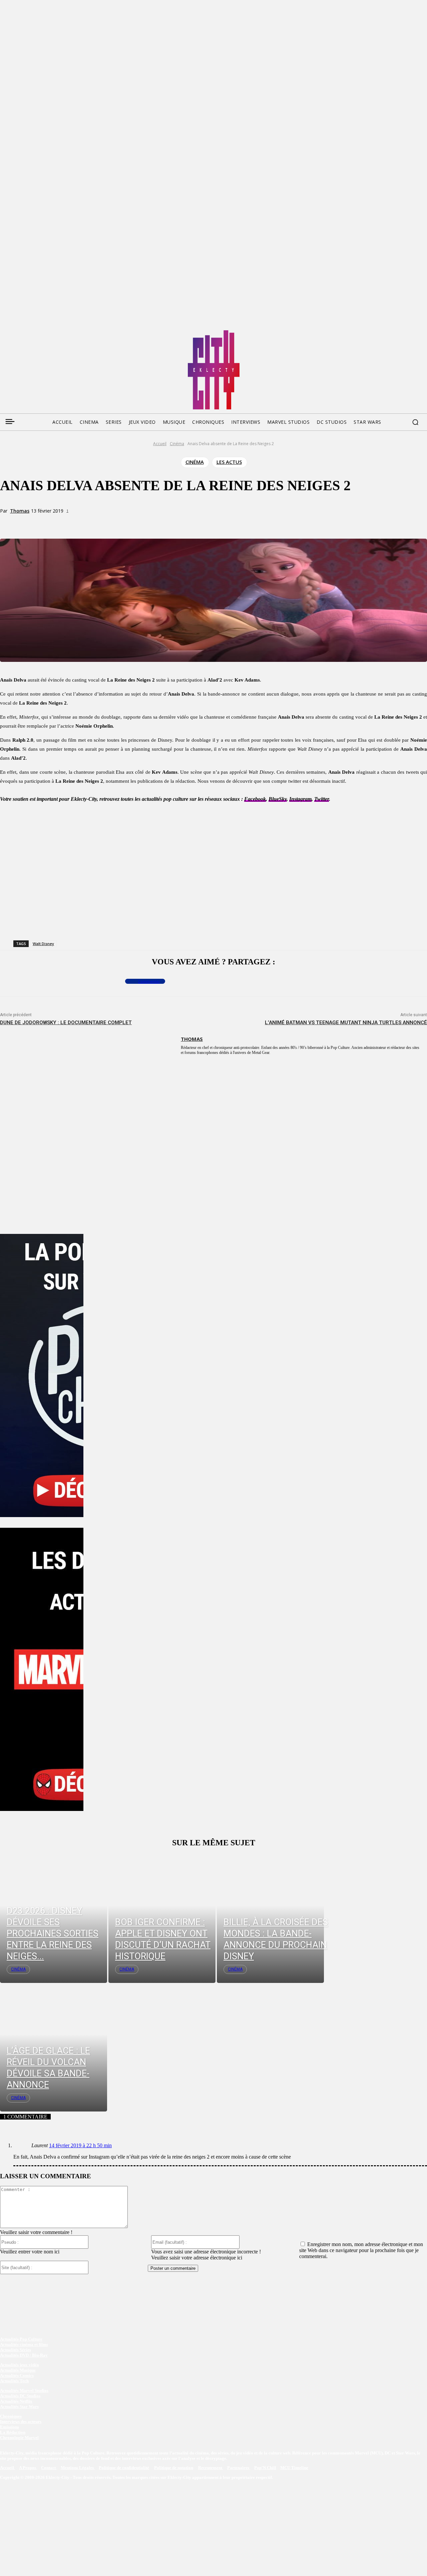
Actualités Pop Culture (21, 2339)
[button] (415, 422)
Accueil (160, 444)
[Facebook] (5, 333)
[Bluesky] (30, 333)
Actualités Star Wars (19, 2407)
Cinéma (177, 444)
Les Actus (229, 462)
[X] (91, 523)
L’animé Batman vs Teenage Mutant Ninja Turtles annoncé (346, 1023)
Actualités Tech (14, 2381)
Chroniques (11, 2416)
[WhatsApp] (115, 523)
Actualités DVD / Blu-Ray (24, 2355)
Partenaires (239, 2468)
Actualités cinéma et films (24, 2344)
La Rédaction (13, 2432)
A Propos (28, 2468)
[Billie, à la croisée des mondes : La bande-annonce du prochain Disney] (270, 1918)
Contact (49, 2468)
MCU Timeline (294, 2468)
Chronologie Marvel (19, 2438)
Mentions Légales (78, 2468)
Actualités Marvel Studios (24, 2390)
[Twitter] (17, 333)
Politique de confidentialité (124, 2468)
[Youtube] (68, 333)
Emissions (10, 2427)
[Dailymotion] (55, 333)
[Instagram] (43, 333)
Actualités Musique (18, 2370)
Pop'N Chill (265, 2468)
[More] (139, 523)
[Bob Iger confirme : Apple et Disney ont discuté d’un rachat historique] (162, 1918)
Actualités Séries (16, 2350)
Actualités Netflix (16, 2401)
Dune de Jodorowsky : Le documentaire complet (66, 1023)
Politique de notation (174, 2468)
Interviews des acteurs (21, 2422)
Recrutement (211, 2468)
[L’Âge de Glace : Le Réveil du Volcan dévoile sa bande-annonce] (54, 2047)
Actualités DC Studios (20, 2396)
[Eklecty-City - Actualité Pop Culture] (214, 370)
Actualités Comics (17, 2375)
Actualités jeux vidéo (20, 2365)
